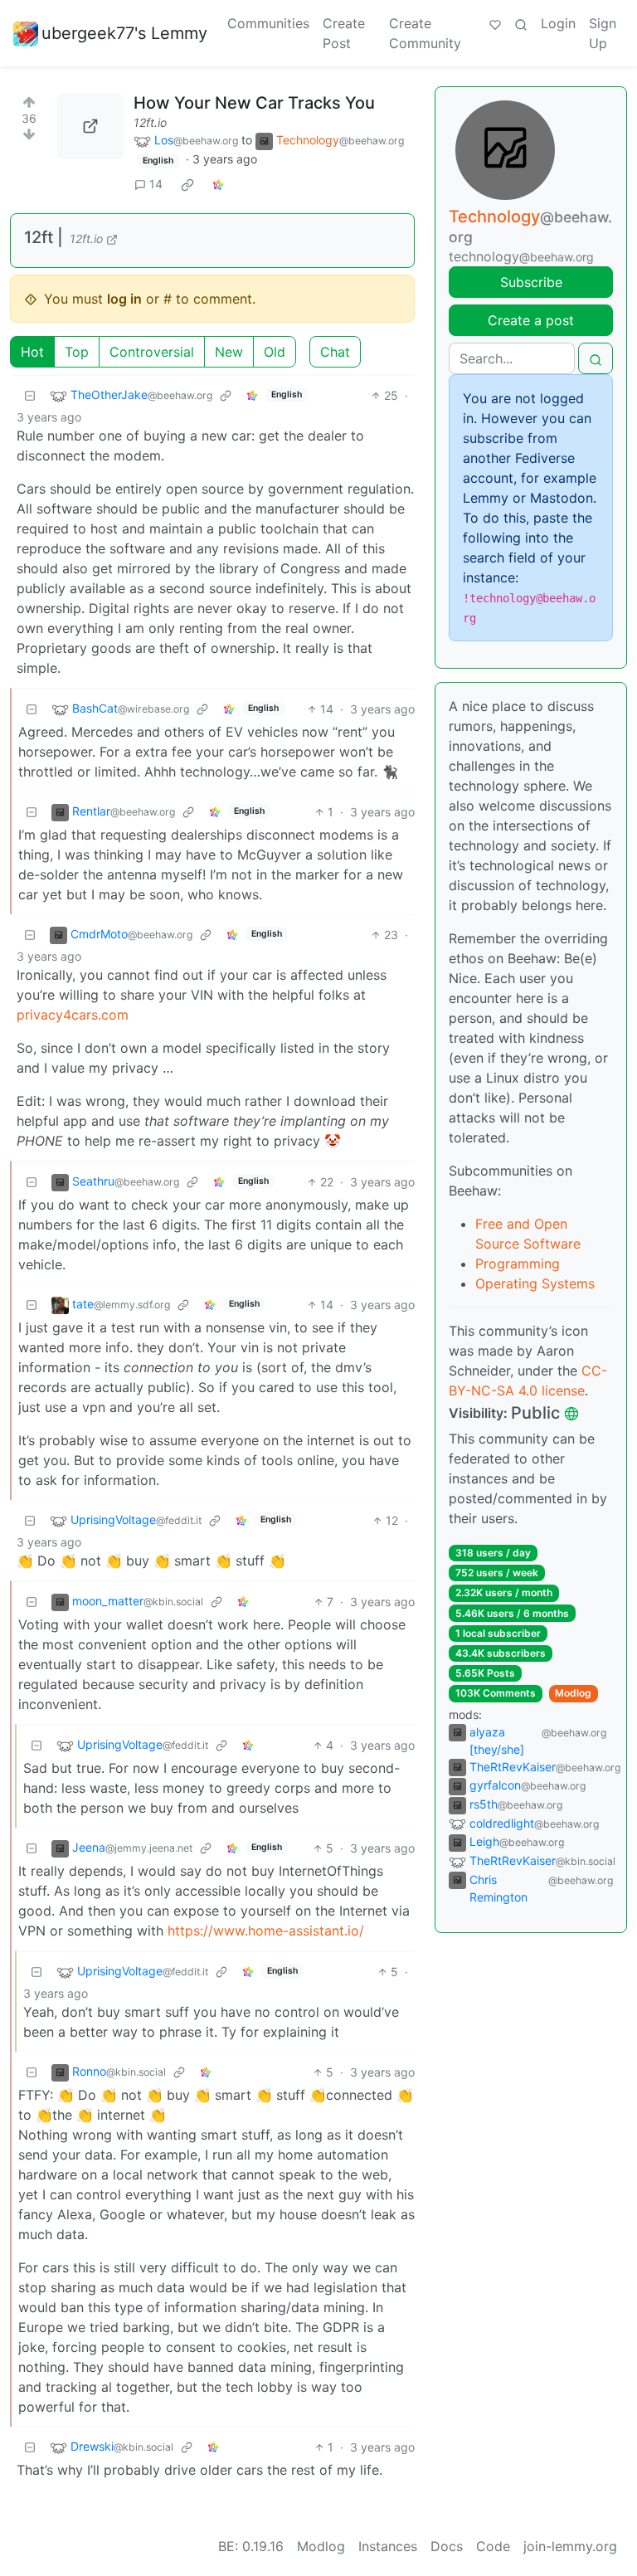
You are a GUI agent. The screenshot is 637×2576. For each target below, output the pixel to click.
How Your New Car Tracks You (254, 103)
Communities (268, 23)
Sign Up (603, 33)
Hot (32, 352)
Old (275, 352)
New (229, 352)
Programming (518, 1264)
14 (156, 184)
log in (124, 299)
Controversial (152, 352)
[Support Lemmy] (495, 23)
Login (558, 23)
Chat (335, 352)
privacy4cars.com (73, 1015)
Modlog (573, 1693)
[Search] (521, 23)
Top (77, 352)
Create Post (344, 33)
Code (493, 2546)
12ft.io (150, 122)
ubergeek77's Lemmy (124, 33)
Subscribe (531, 282)
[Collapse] (30, 395)
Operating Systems (535, 1283)
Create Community (425, 33)
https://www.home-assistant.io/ (266, 1931)
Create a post (531, 320)
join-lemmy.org (570, 2546)
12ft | (44, 237)
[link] (187, 184)
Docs (447, 2546)
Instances (388, 2546)
